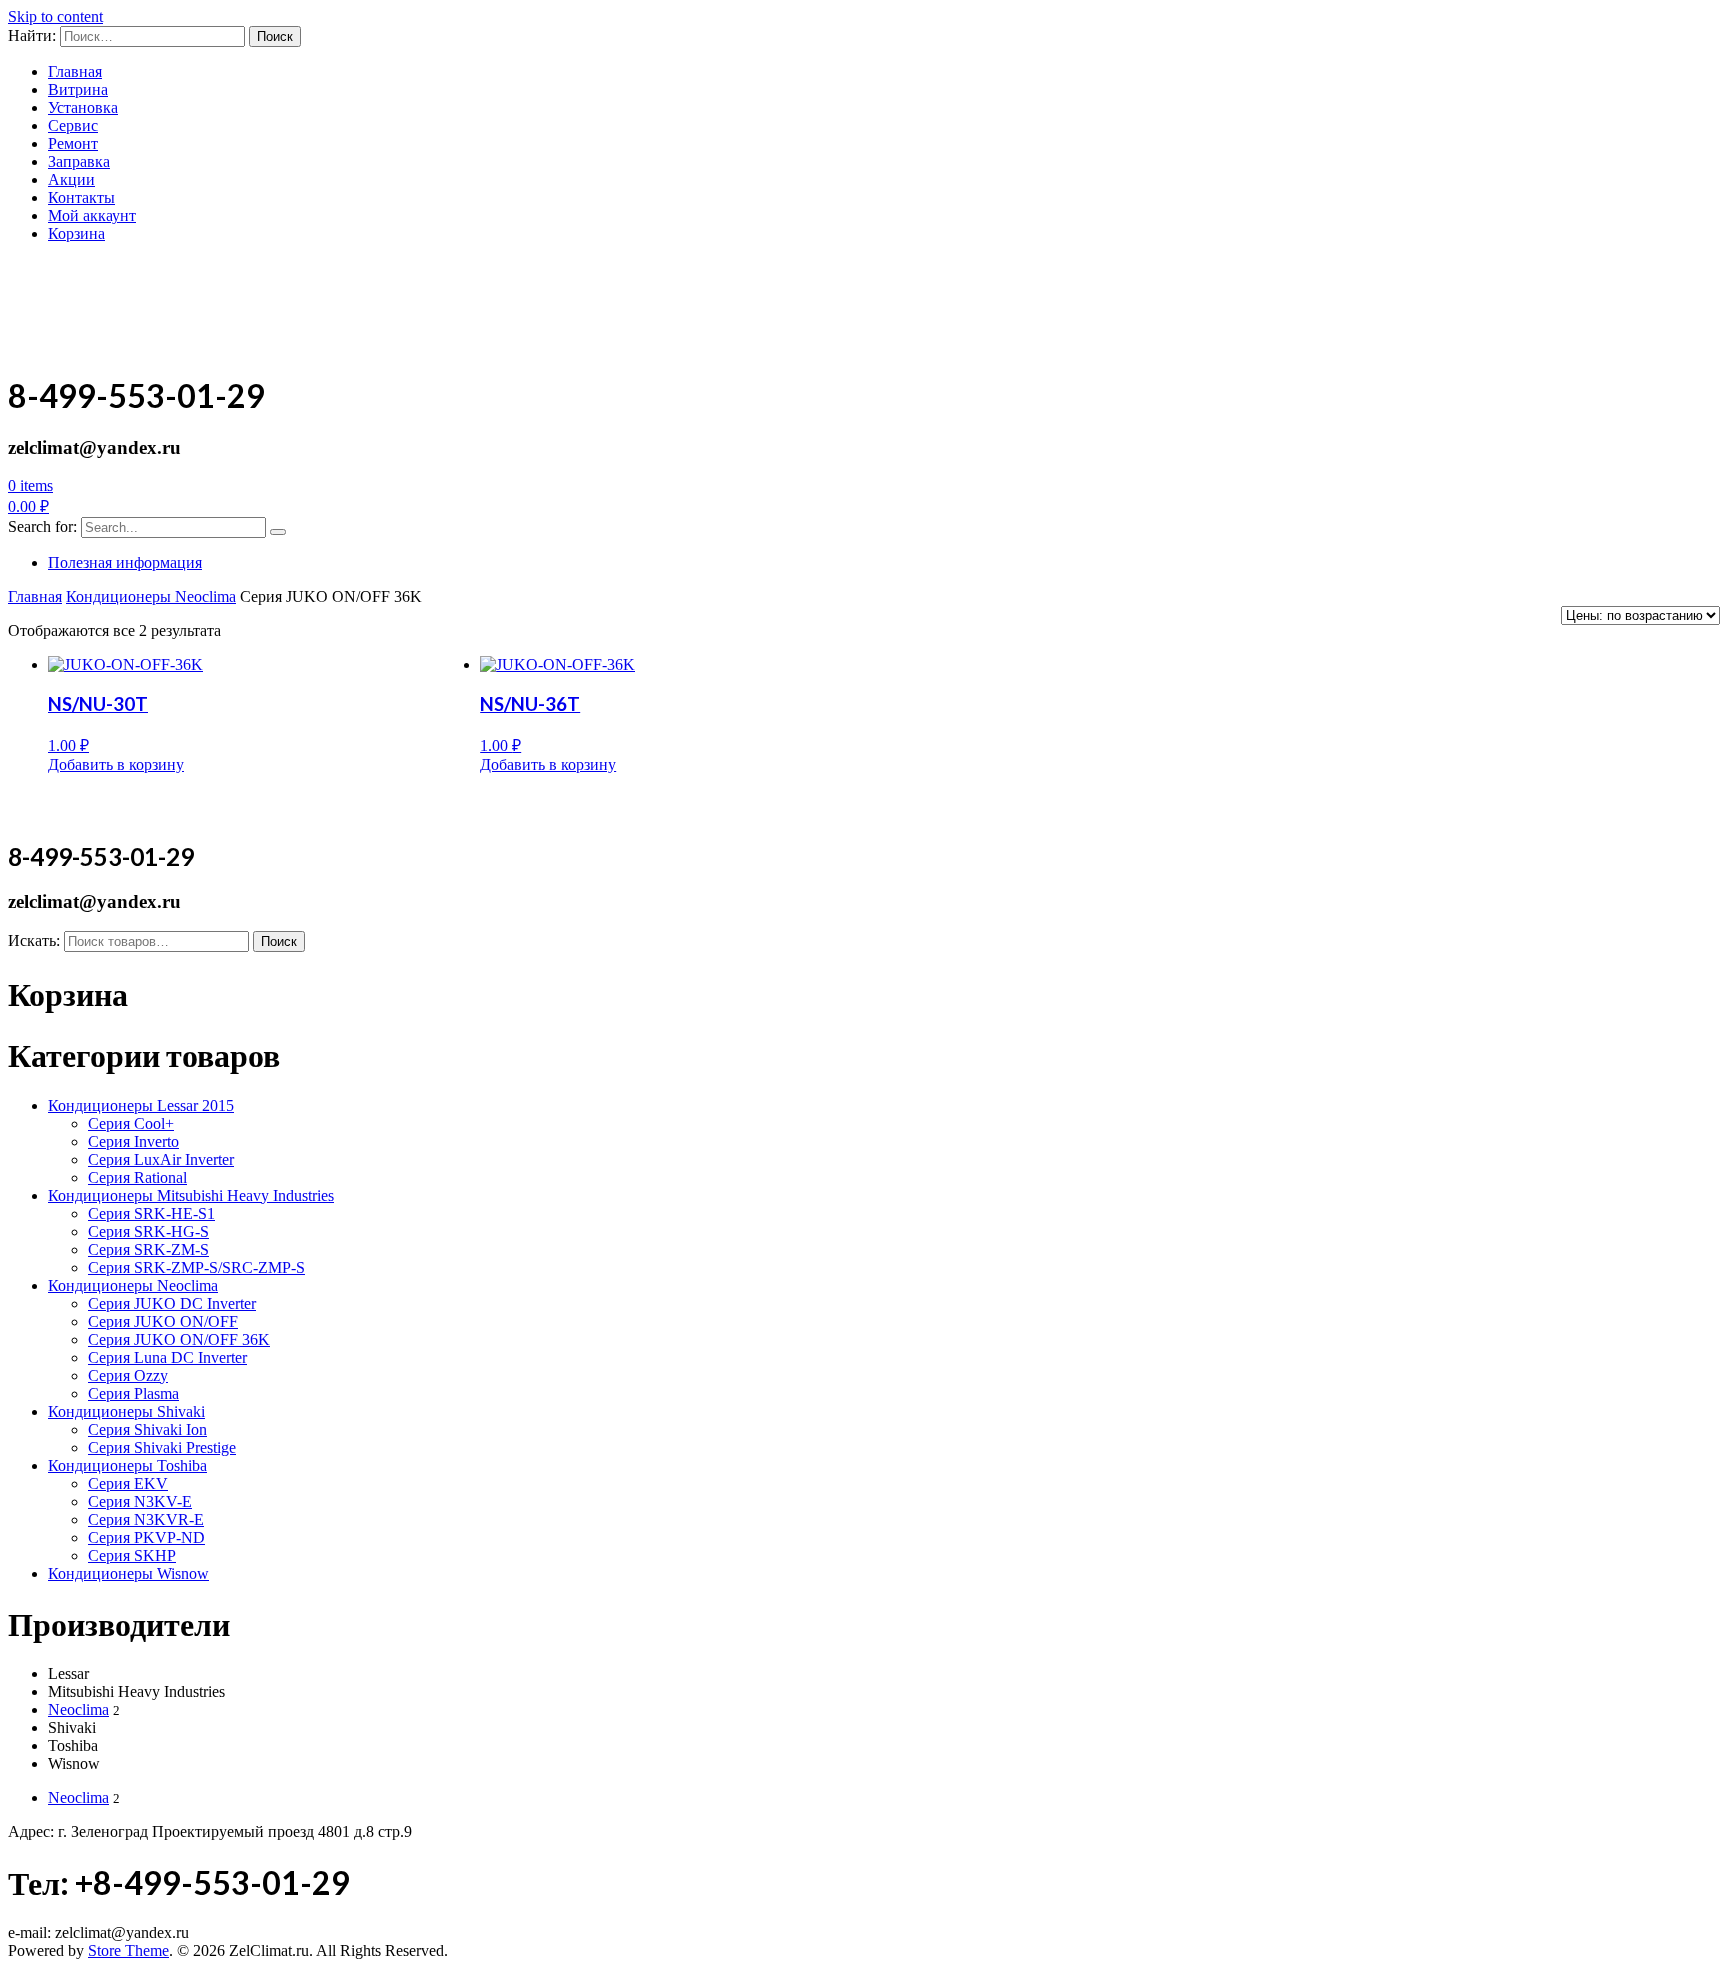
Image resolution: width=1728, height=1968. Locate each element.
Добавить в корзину (116, 764)
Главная (75, 71)
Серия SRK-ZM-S (148, 1249)
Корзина (76, 233)
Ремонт (73, 143)
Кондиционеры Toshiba (127, 1465)
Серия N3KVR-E (146, 1519)
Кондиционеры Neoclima (151, 596)
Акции (71, 179)
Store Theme (128, 1950)
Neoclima (78, 1709)
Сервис (73, 125)
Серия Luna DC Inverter (167, 1357)
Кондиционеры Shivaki (126, 1411)
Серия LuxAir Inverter (161, 1159)
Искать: (34, 940)
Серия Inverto (133, 1141)
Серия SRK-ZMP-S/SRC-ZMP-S (196, 1267)
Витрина (78, 89)
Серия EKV (128, 1483)
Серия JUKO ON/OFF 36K (179, 1339)
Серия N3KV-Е (140, 1501)
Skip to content (55, 16)
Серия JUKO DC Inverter (172, 1303)
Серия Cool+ (131, 1123)
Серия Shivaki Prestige (162, 1447)
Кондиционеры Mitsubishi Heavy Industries (191, 1195)
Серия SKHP (132, 1555)
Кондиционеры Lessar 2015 (141, 1105)
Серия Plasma (133, 1393)
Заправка (79, 161)
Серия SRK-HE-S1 (151, 1213)
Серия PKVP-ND (146, 1537)
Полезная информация (125, 562)
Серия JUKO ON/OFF (163, 1321)
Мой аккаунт (92, 215)
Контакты (81, 197)
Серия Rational (137, 1177)
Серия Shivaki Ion (147, 1429)
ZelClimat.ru (97, 283)
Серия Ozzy (128, 1375)
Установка (83, 107)
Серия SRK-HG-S (148, 1231)
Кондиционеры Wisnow (128, 1573)
